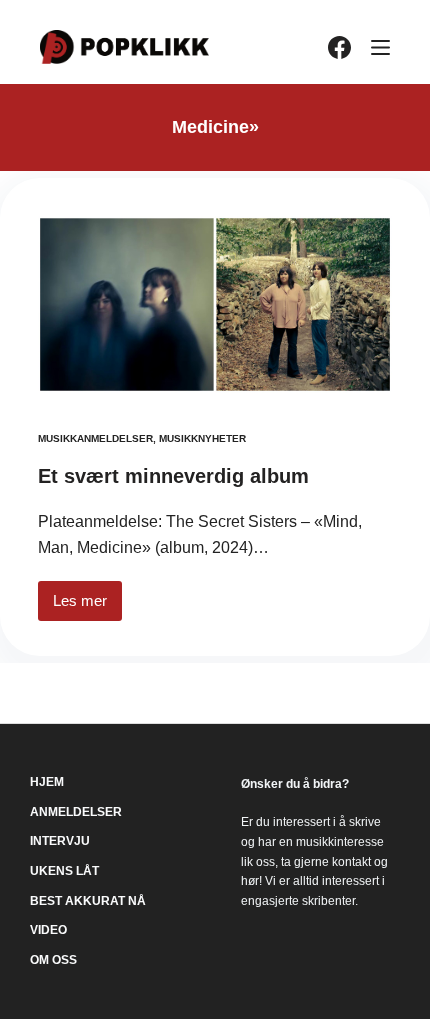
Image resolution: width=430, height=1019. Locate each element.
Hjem (47, 782)
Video (48, 930)
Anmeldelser (76, 812)
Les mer (87, 606)
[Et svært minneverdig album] (215, 304)
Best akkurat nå (88, 901)
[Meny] (380, 47)
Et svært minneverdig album (173, 476)
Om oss (53, 960)
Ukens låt (64, 871)
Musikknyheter (202, 438)
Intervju (60, 841)
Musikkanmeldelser (95, 438)
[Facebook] (339, 47)
